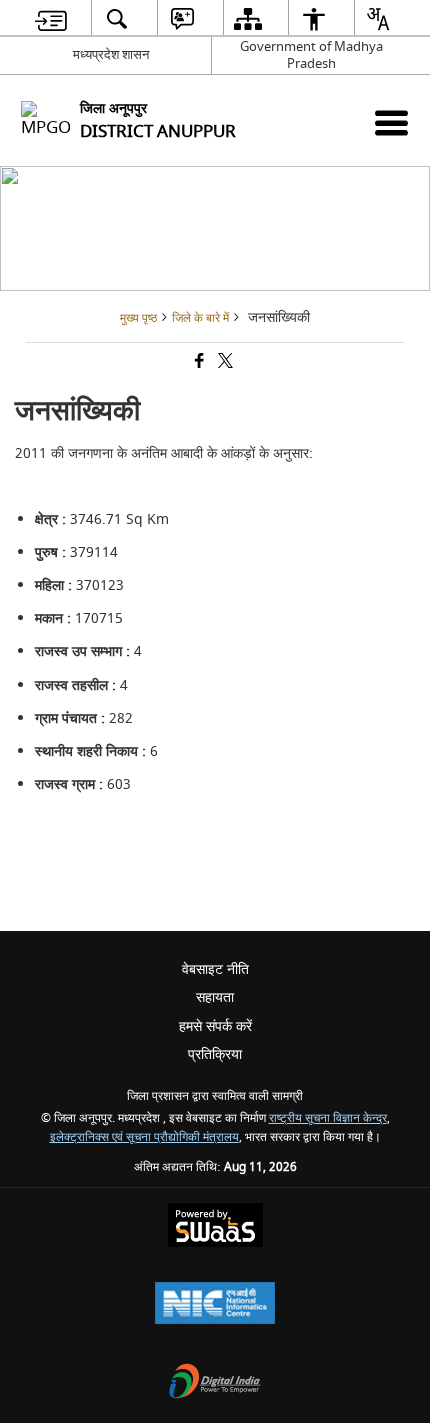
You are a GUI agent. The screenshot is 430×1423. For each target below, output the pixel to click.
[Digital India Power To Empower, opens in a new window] (215, 1383)
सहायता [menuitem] (215, 997)
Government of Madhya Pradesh (311, 55)
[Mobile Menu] (391, 122)
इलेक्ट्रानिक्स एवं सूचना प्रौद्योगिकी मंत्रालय (144, 1137)
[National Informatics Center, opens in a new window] (215, 1305)
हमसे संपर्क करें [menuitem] (215, 1026)
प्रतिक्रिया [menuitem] (215, 1054)
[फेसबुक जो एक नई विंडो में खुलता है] (198, 363)
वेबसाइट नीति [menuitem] (215, 969)
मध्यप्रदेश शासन (111, 54)
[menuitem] (51, 18)
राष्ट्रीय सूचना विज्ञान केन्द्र (328, 1118)
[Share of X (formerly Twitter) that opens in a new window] (224, 363)
